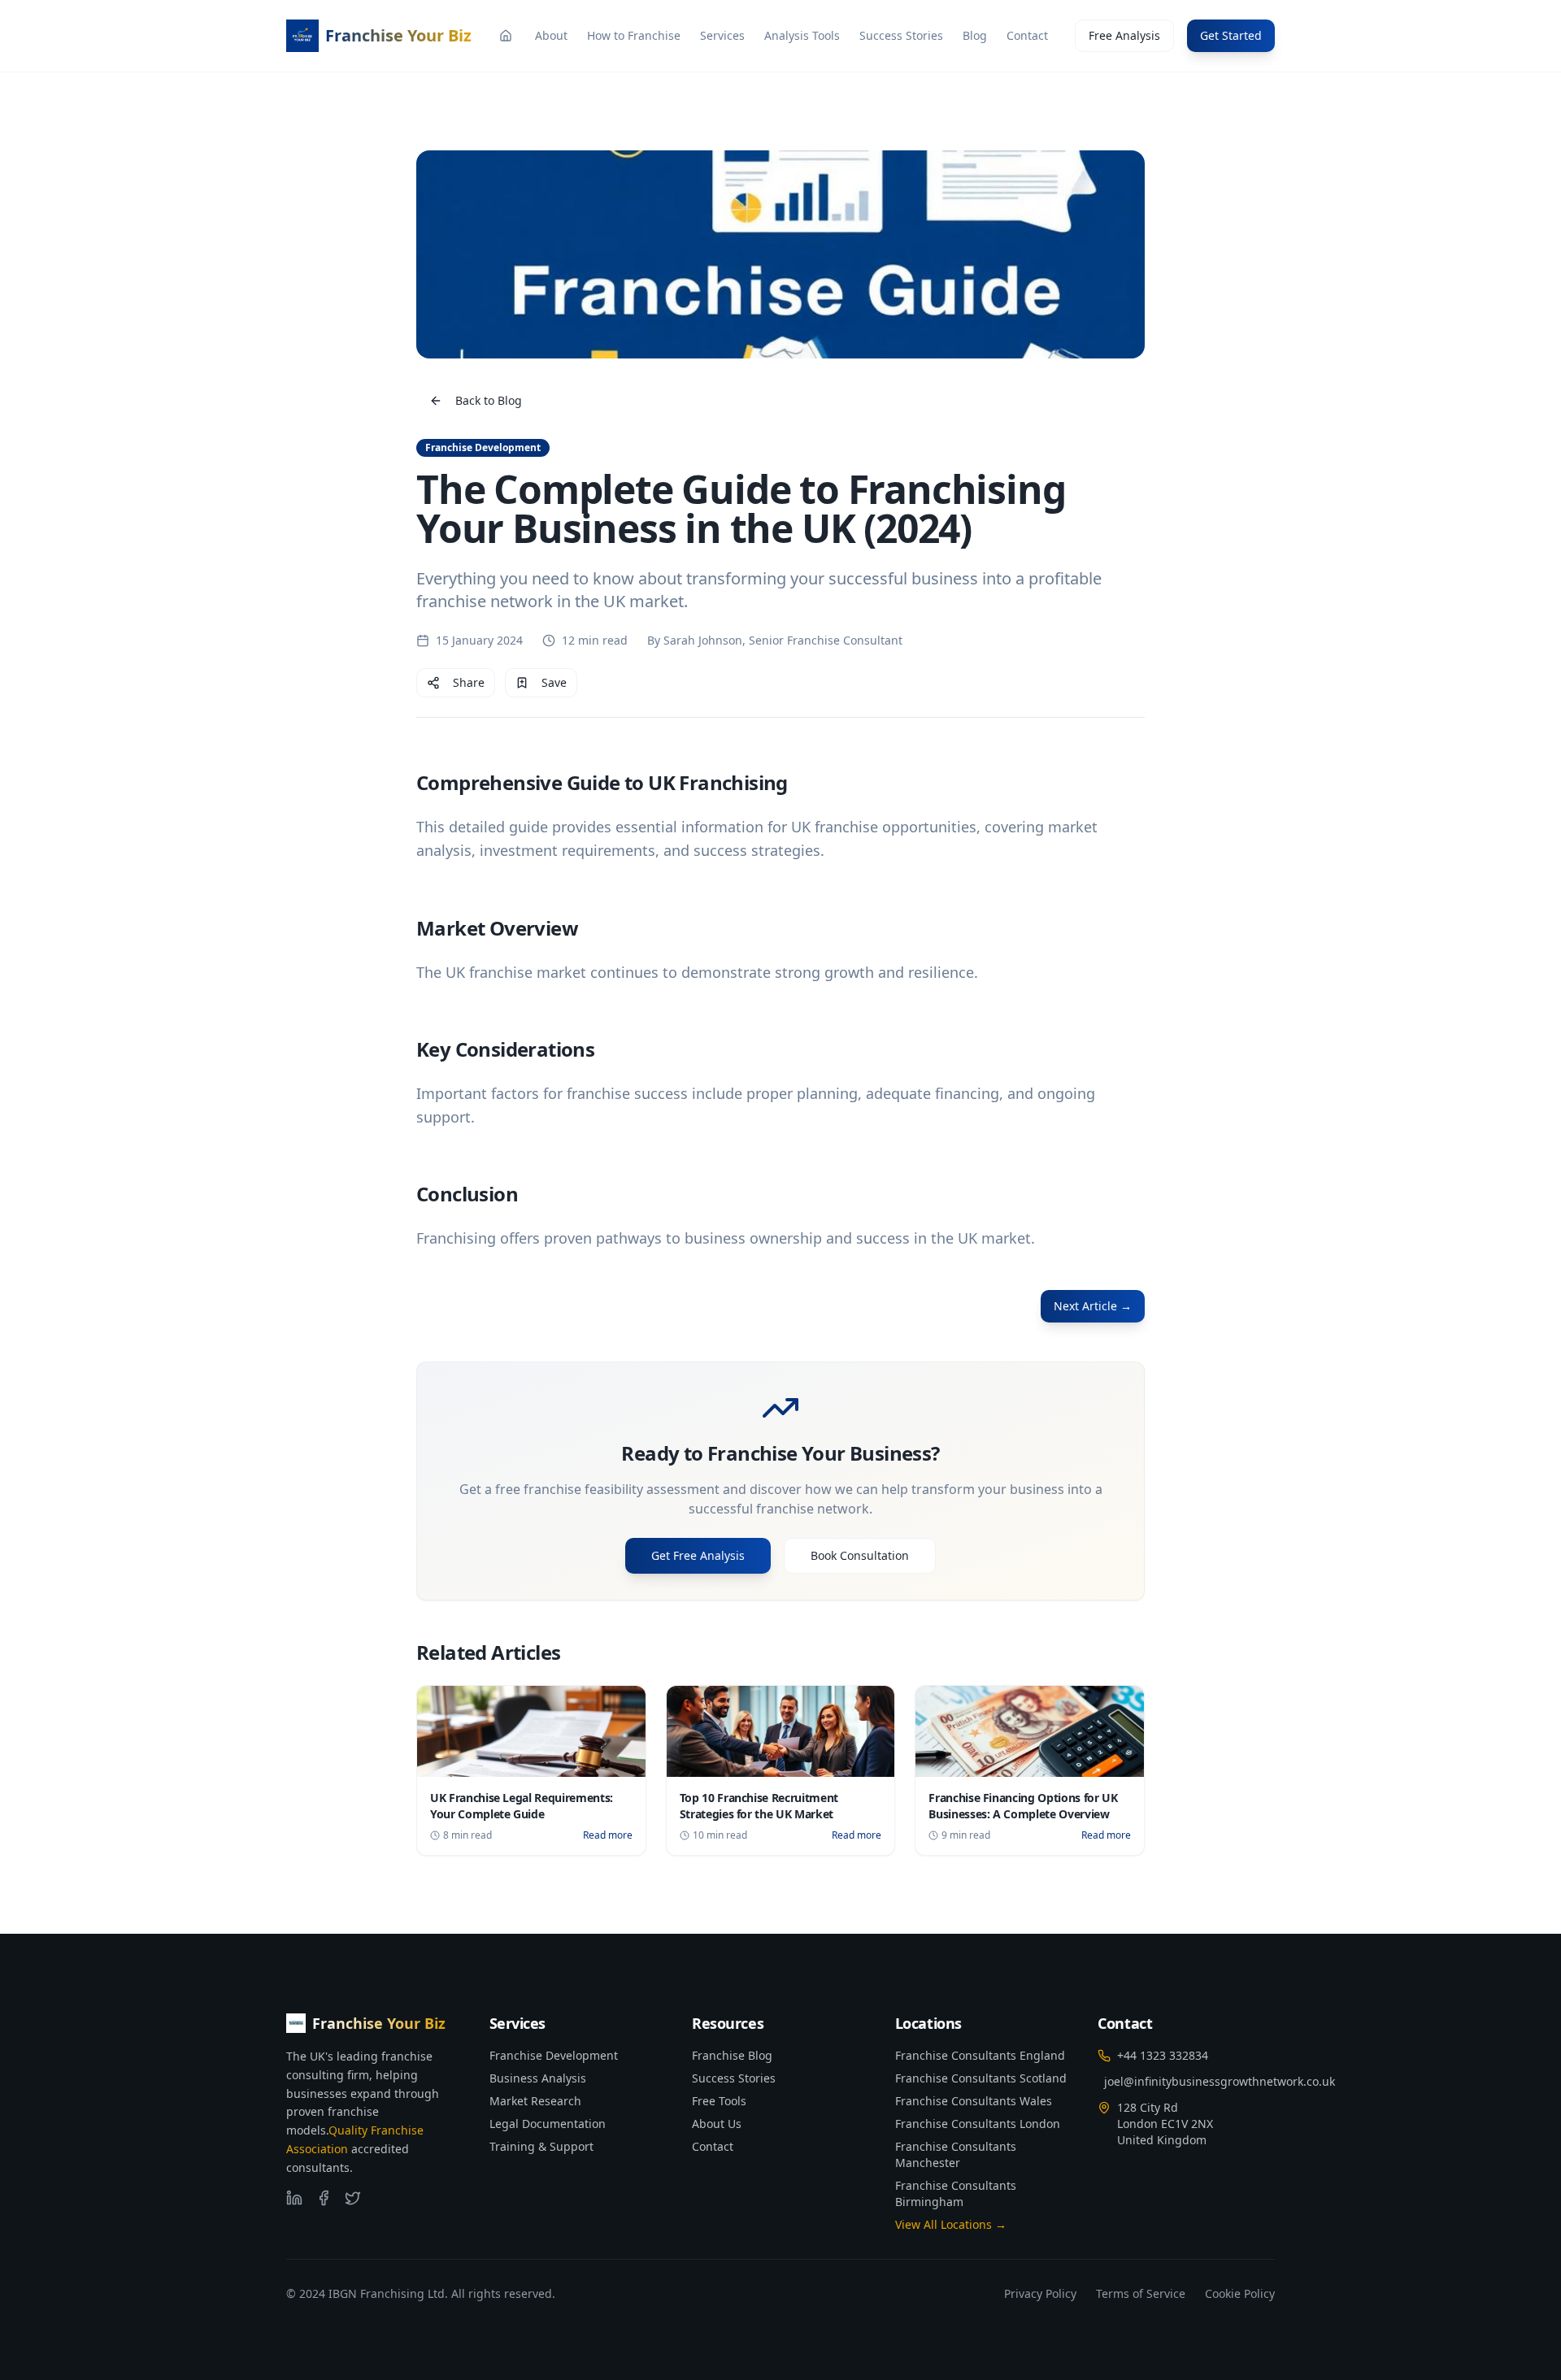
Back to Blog (489, 400)
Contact (1027, 35)
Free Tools (719, 2101)
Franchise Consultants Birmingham (956, 2193)
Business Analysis (538, 2078)
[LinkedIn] (294, 2198)
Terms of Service (1141, 2293)
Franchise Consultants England (980, 2055)
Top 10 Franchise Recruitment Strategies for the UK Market (759, 1806)
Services (722, 35)
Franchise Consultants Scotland (981, 2078)
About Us (717, 2124)
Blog (975, 35)
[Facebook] (324, 2198)
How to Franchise (634, 35)
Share (469, 682)
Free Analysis (1124, 35)
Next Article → (1093, 1306)
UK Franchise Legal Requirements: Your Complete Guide (522, 1806)
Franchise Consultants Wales (974, 2101)
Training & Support (541, 2146)
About (551, 35)
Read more (608, 1835)
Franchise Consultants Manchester (956, 2154)
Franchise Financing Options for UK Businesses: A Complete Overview (1023, 1806)
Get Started (1231, 35)
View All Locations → (951, 2224)
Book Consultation (860, 1555)
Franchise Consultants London (978, 2124)
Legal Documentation (548, 2124)
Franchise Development (554, 2055)
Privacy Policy (1040, 2293)
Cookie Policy (1240, 2293)
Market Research (535, 2101)
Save (554, 682)
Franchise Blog (732, 2055)
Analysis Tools (802, 35)
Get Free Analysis (698, 1555)
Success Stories (901, 35)
